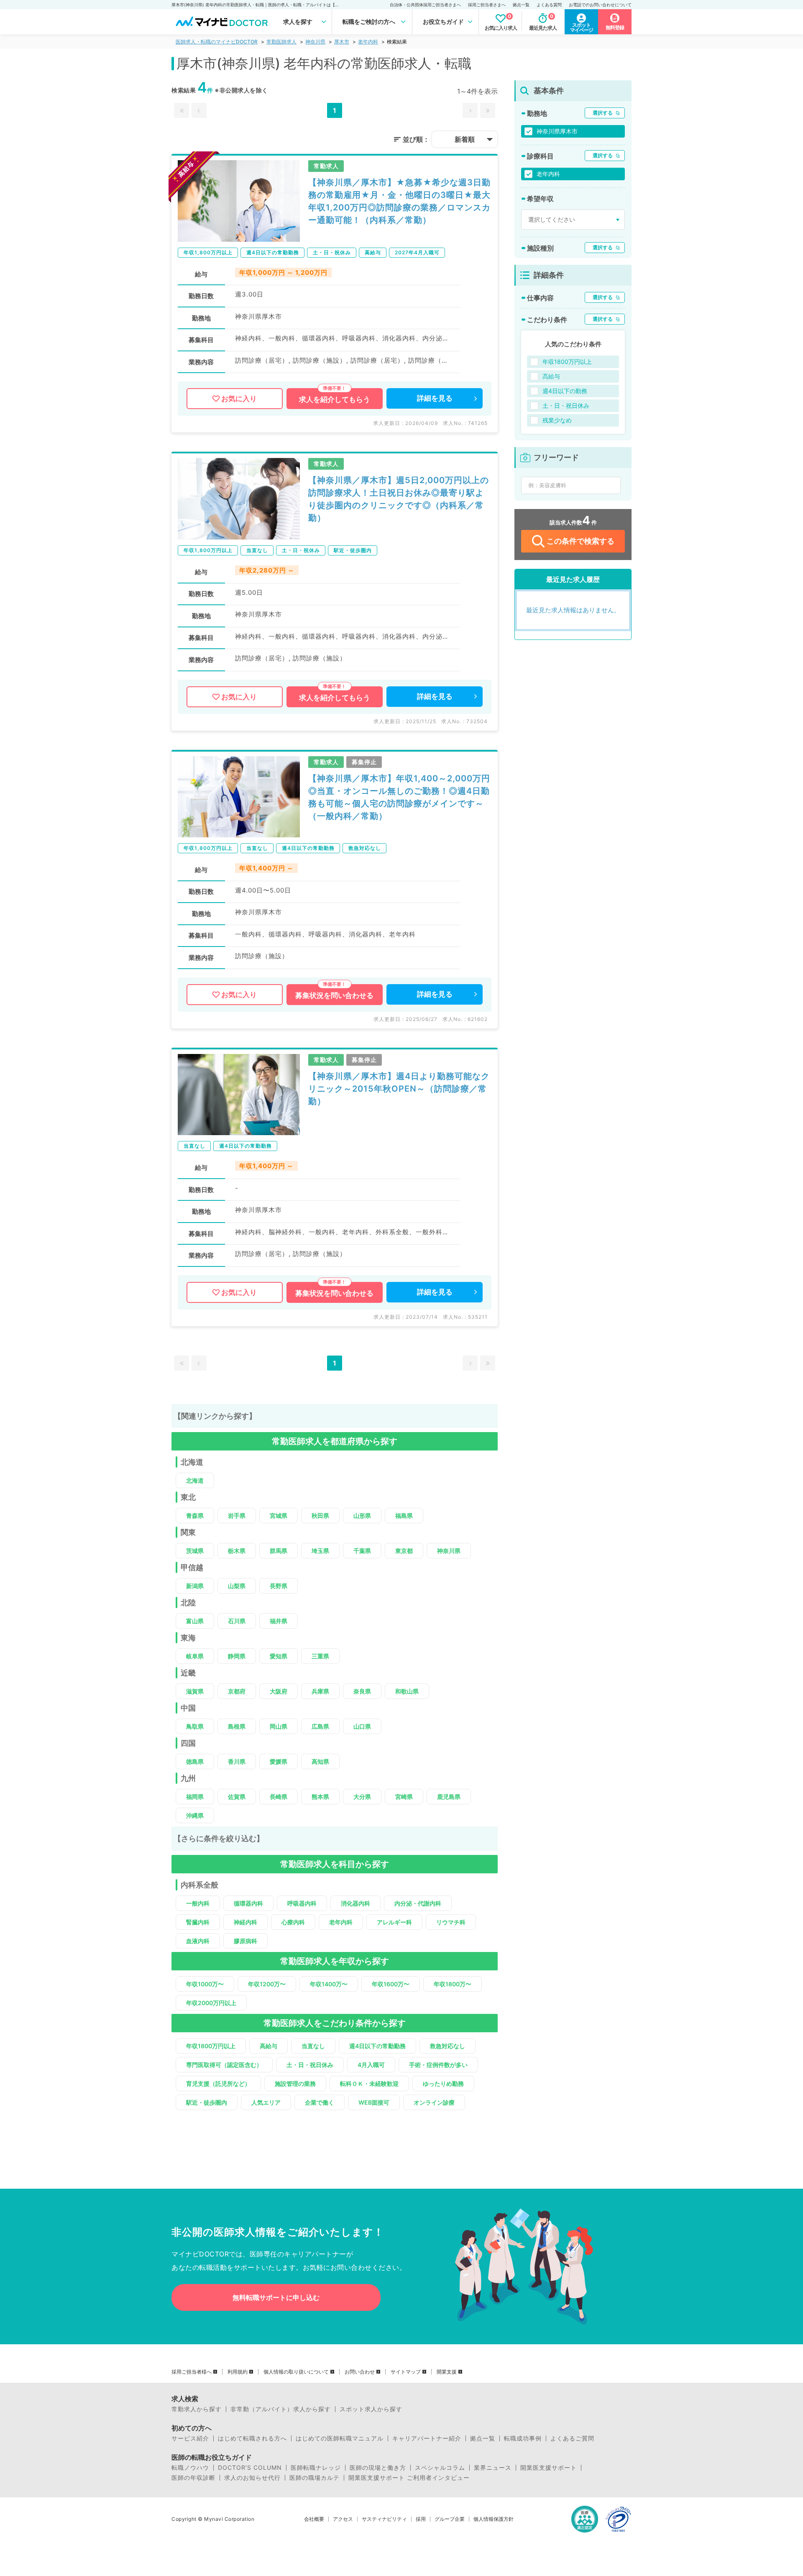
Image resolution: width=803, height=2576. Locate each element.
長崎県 (279, 1797)
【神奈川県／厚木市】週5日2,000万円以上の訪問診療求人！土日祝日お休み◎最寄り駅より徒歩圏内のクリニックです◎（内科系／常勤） (399, 499)
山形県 (362, 1516)
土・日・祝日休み (310, 2065)
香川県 (237, 1761)
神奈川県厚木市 (557, 131)
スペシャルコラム (440, 2468)
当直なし (313, 2046)
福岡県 (195, 1797)
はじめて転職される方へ (252, 2438)
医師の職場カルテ (315, 2478)
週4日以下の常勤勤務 (377, 2046)
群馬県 (279, 1551)
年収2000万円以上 (211, 2003)
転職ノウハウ (190, 2468)
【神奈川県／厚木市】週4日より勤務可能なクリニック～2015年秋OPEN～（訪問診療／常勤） (399, 1089)
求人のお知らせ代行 (252, 2478)
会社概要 (314, 2519)
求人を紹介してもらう (335, 399)
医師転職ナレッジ (316, 2468)
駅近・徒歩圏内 (207, 2102)
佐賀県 (237, 1797)
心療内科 (293, 1922)
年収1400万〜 (329, 1984)
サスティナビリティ (384, 2519)
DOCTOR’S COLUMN (250, 2468)
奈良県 (362, 1691)
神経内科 (246, 1922)
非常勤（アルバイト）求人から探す (281, 2409)
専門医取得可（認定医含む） (224, 2065)
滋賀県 (195, 1691)
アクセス (343, 2519)
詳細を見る (435, 398)
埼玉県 (320, 1551)
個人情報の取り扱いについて (296, 2372)
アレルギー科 (394, 1922)
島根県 (237, 1726)
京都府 (237, 1691)
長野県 (279, 1586)
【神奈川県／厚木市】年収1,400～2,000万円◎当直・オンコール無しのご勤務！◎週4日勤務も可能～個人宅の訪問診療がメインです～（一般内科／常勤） (399, 797)
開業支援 (447, 2372)
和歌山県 (407, 1691)
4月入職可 (371, 2065)
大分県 (362, 1797)
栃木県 (237, 1551)
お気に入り (239, 399)
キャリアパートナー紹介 (427, 2438)
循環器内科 (248, 1903)
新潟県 (195, 1586)
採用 (421, 2519)
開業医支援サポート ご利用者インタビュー (409, 2478)
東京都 (404, 1551)
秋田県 (320, 1516)
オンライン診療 (434, 2102)
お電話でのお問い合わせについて (600, 5)
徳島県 (195, 1761)
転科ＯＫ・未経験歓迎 (369, 2084)
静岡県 (237, 1656)
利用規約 (238, 2372)
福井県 (279, 1621)
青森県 (195, 1516)
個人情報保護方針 (494, 2519)
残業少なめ (557, 420)
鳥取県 (195, 1726)
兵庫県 (320, 1691)
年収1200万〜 (267, 1984)
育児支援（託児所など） (218, 2084)
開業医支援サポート (549, 2468)
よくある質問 (549, 5)
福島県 (404, 1516)
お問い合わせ (360, 2372)
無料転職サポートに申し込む (276, 2297)
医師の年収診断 (193, 2478)
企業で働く (320, 2102)
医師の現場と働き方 (378, 2468)
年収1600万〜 (391, 1984)
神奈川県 (315, 42)
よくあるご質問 (572, 2438)
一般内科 (198, 1903)
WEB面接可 (374, 2102)
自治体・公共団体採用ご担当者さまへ (425, 5)
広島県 (320, 1726)
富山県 (195, 1621)
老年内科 (368, 42)
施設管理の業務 (295, 2084)
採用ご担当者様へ (192, 2372)
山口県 (362, 1726)
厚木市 (342, 42)
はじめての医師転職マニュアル (340, 2438)
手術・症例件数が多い (438, 2065)
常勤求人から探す (197, 2409)
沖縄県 (195, 1815)
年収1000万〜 (205, 1984)
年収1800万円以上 (211, 2046)
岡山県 (279, 1726)
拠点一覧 (521, 5)
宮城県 (279, 1516)
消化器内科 (355, 1903)
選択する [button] (603, 113)
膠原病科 (246, 1941)
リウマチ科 (451, 1922)
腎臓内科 (198, 1922)
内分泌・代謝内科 (418, 1903)
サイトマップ (406, 2372)
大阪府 (279, 1691)
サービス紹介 (190, 2438)
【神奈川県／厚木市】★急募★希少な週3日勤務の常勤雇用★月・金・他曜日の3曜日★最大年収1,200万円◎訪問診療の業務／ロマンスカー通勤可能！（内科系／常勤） (399, 201)
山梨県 (237, 1586)
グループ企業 (450, 2519)
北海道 (195, 1480)
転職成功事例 (523, 2438)
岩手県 (237, 1516)
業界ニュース (493, 2468)
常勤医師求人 (281, 42)
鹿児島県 (449, 1797)
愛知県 (279, 1656)
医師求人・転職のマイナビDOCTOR (217, 42)
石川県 (237, 1621)
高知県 (320, 1761)
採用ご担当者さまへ (487, 5)
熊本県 (320, 1797)
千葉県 (362, 1551)
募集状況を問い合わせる (334, 995)
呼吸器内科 (302, 1903)
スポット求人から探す (371, 2409)
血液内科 (198, 1941)
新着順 (465, 139)
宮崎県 (404, 1797)
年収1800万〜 (453, 1984)
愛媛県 (279, 1761)
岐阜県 (195, 1656)
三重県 (320, 1656)
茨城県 (195, 1551)
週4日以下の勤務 (565, 391)
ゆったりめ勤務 (443, 2084)
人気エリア (266, 2102)
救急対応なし (448, 2046)
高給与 (269, 2046)
